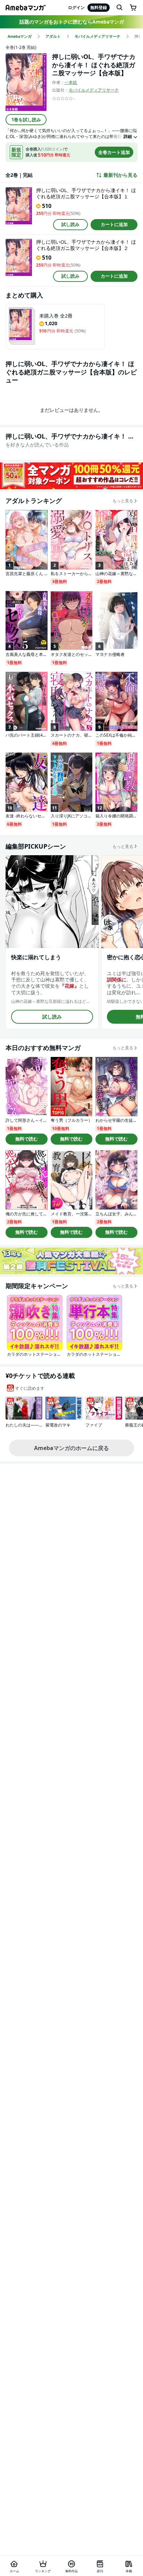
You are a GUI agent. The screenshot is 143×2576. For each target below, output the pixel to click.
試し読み (70, 224)
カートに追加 (114, 224)
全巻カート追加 (114, 152)
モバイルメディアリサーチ (94, 90)
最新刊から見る (120, 175)
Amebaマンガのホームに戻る (71, 1448)
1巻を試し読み (26, 120)
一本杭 (71, 82)
